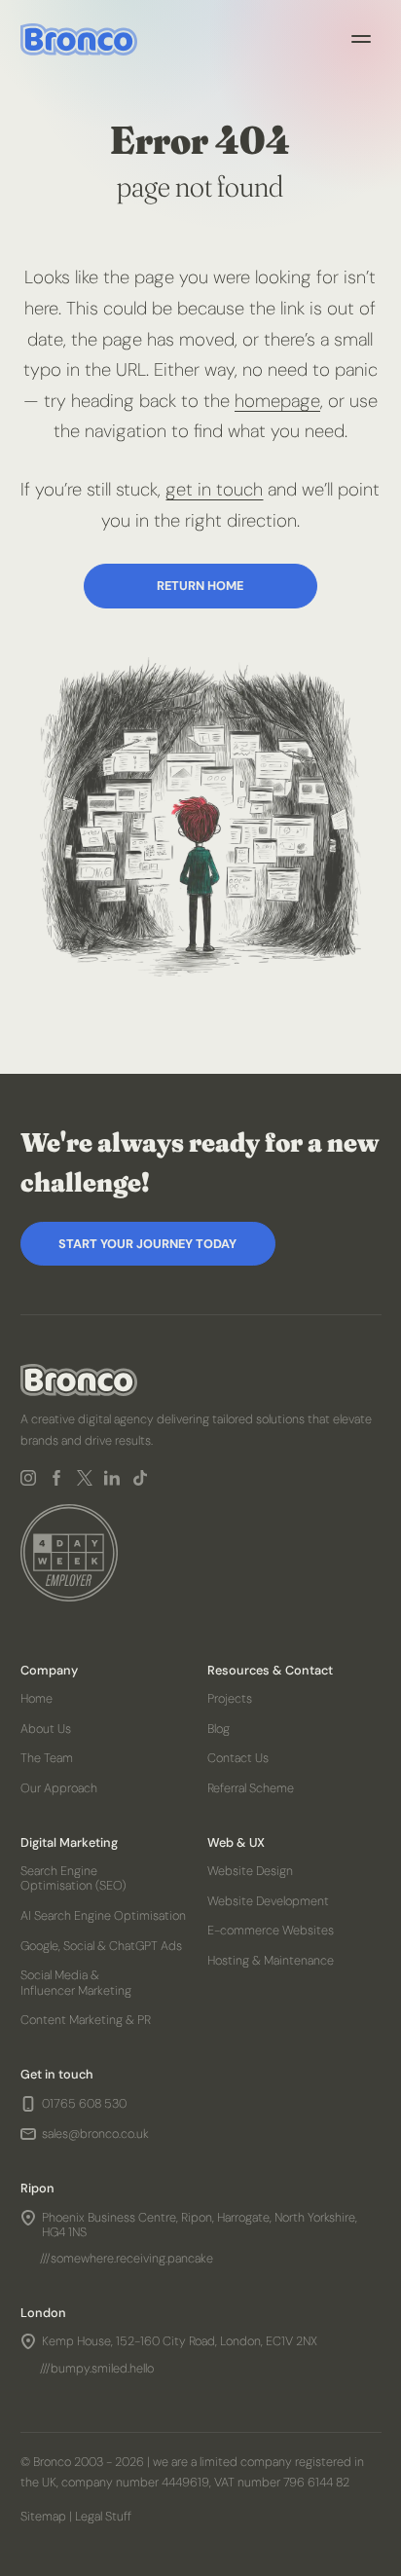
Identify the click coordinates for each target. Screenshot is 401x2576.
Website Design (249, 1871)
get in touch (214, 490)
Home (36, 1698)
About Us (46, 1729)
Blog (218, 1729)
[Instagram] (28, 1478)
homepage (277, 401)
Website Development (267, 1901)
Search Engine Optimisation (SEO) (73, 1878)
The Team (47, 1758)
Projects (229, 1698)
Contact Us (237, 1758)
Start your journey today (147, 1244)
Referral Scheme (250, 1788)
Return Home (200, 586)
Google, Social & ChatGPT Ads (101, 1946)
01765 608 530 (84, 2104)
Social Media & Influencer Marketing (76, 1982)
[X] (84, 1478)
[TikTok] (140, 1478)
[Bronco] (79, 39)
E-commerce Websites (270, 1931)
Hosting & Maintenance (270, 1960)
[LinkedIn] (111, 1478)
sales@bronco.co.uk (95, 2134)
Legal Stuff (103, 2516)
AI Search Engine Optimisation (103, 1915)
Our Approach (59, 1788)
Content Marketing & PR (86, 2020)
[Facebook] (56, 1478)
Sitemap (43, 2516)
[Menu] (361, 39)
